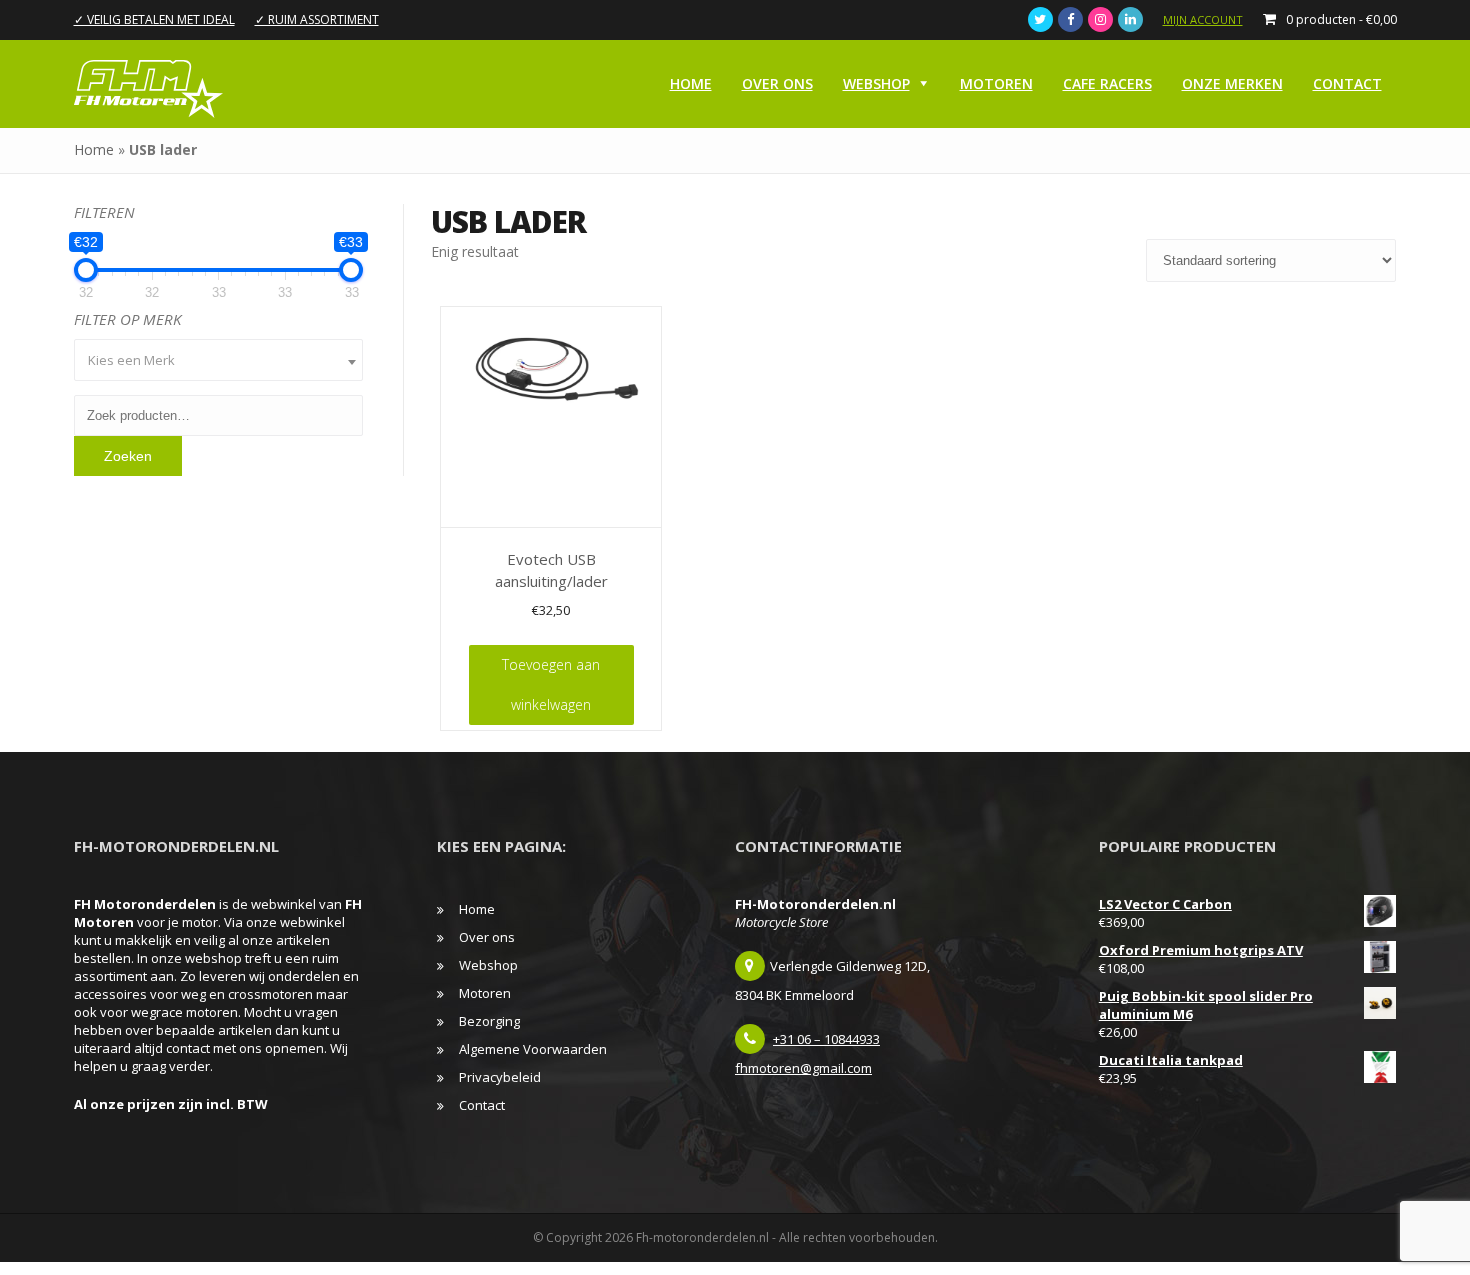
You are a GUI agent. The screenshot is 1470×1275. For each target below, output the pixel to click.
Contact (1347, 83)
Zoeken (128, 456)
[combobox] (219, 360)
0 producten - (1341, 19)
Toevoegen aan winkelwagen (551, 684)
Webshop (876, 83)
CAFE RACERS (1107, 83)
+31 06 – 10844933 (826, 1039)
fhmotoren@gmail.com (803, 1068)
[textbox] (219, 360)
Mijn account (1203, 19)
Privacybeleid (500, 1077)
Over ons (777, 83)
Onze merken (1232, 83)
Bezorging (489, 1021)
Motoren (996, 83)
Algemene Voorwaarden (533, 1049)
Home (691, 83)
